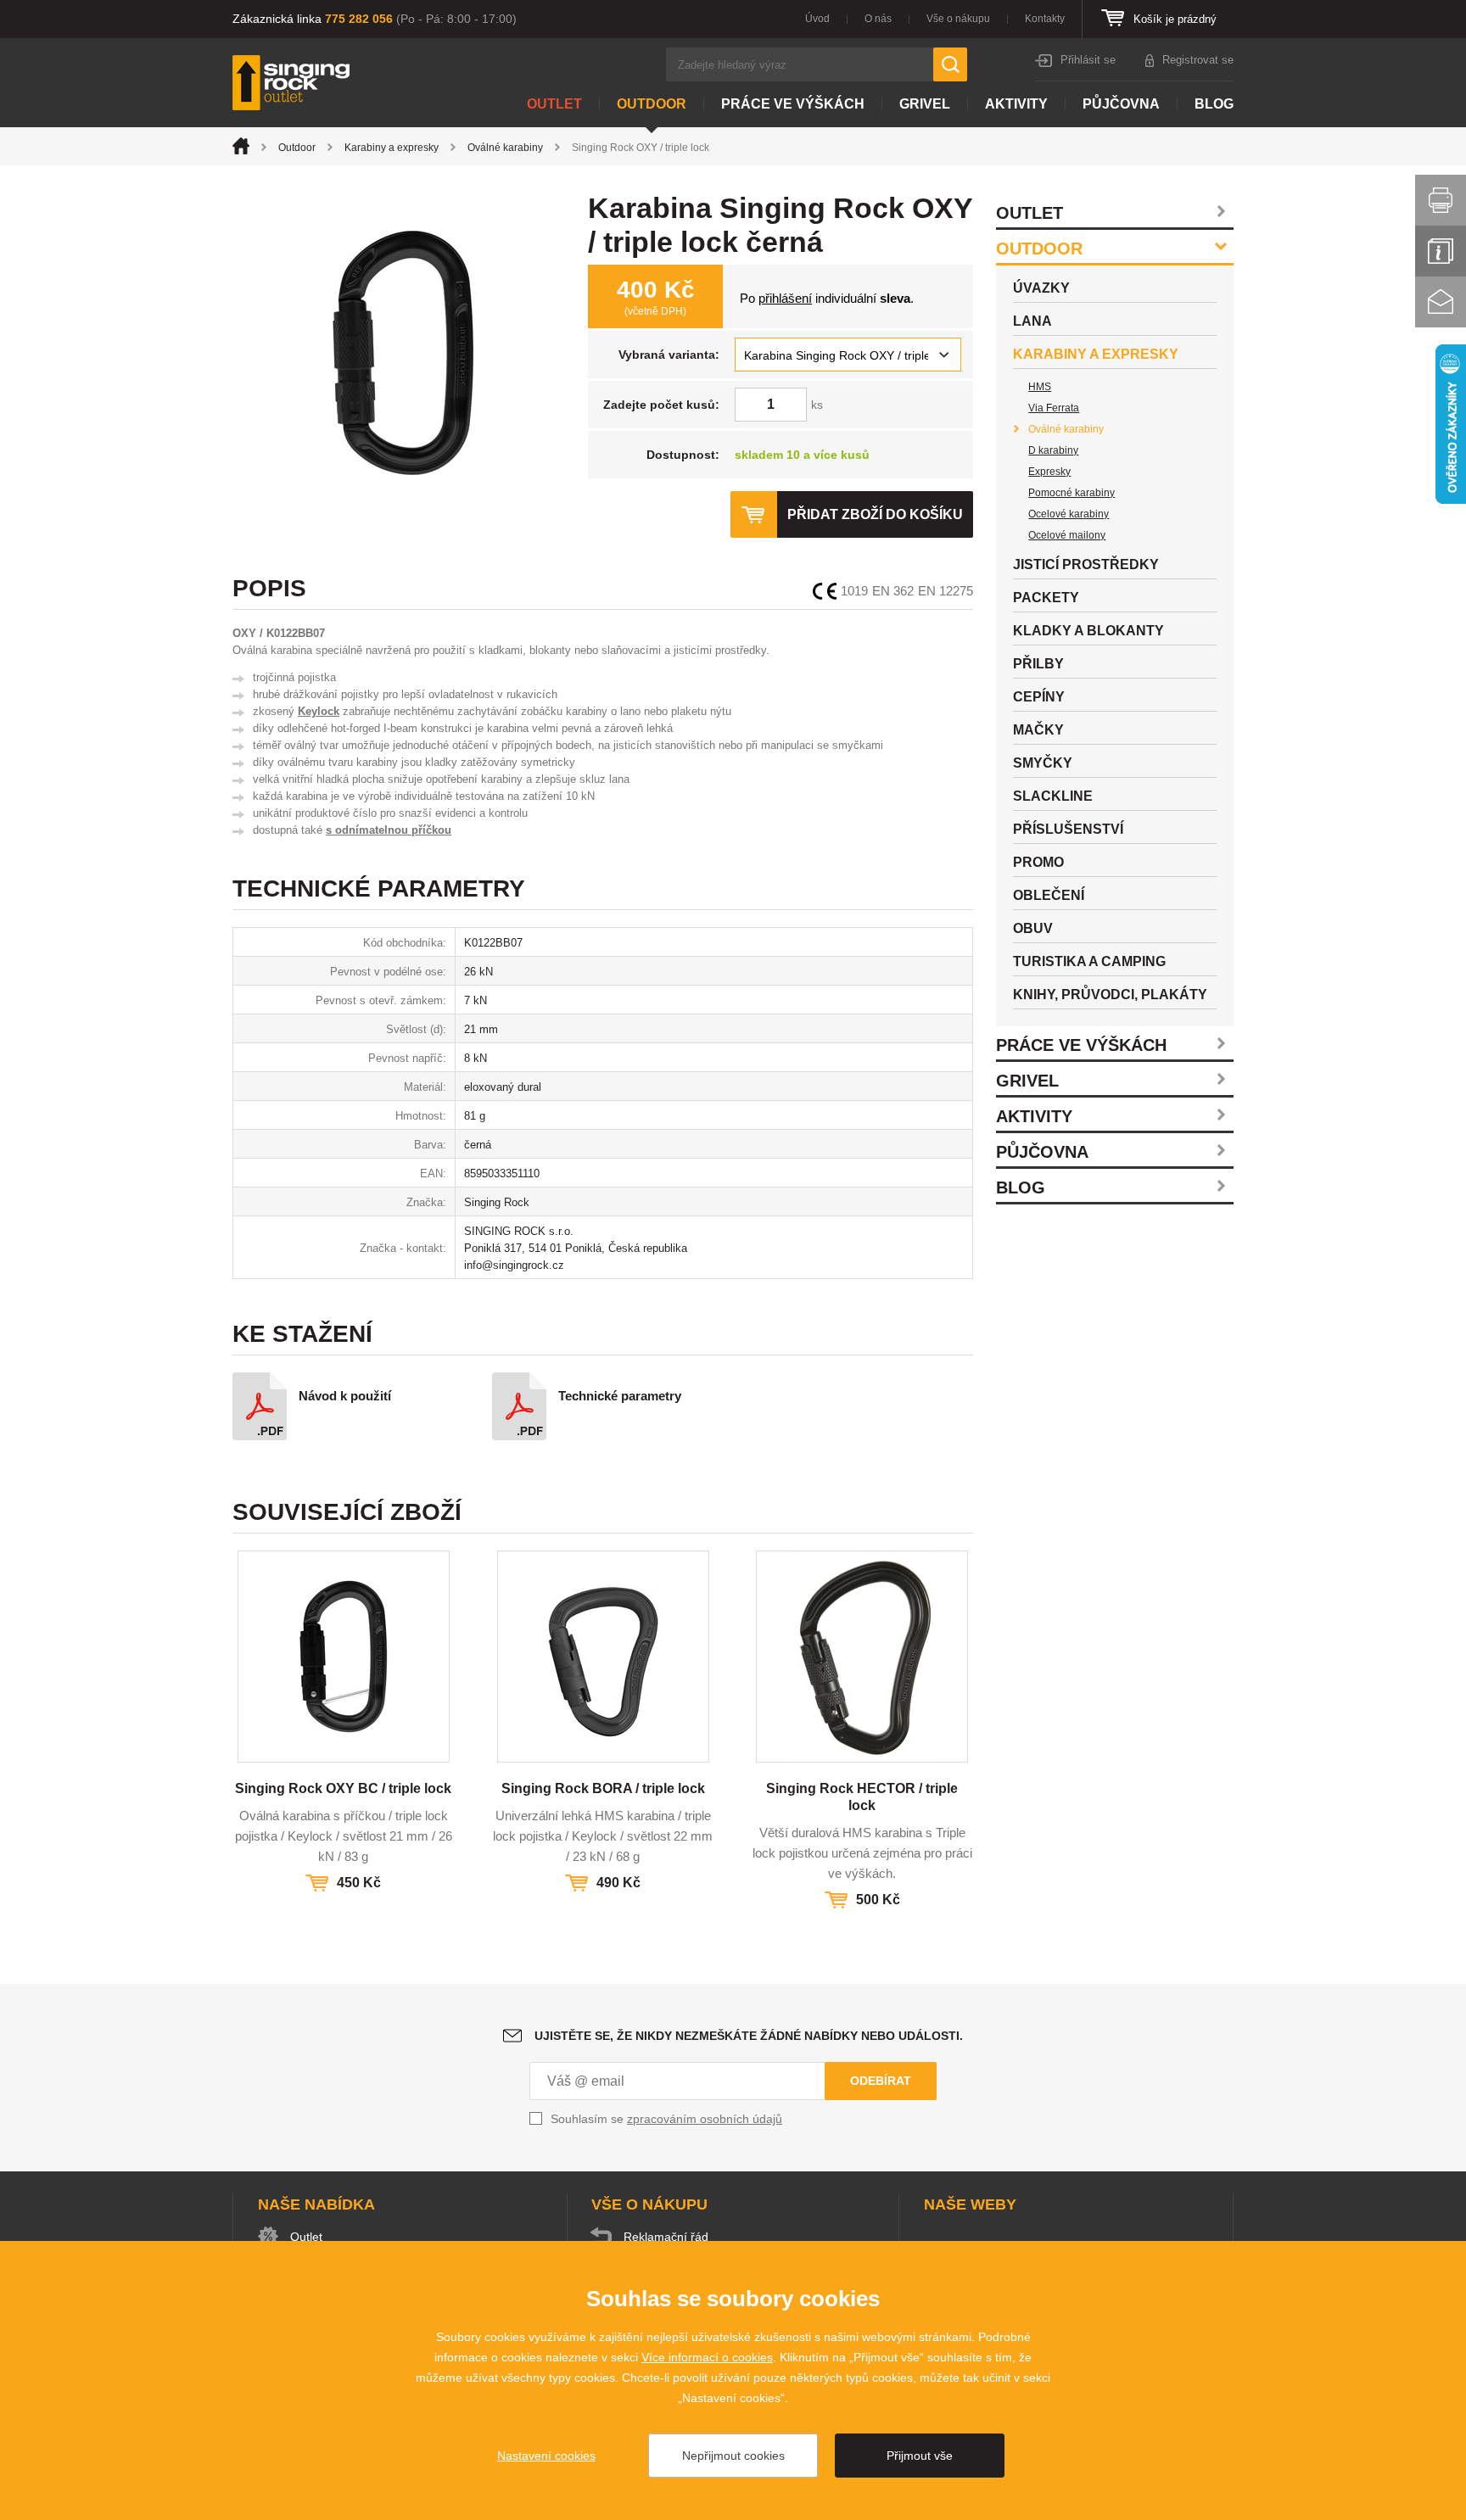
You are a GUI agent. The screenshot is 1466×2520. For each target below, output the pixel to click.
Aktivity (1016, 104)
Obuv (1033, 928)
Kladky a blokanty (1088, 631)
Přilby (1038, 664)
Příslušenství (1068, 829)
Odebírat (881, 2081)
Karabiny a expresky (392, 148)
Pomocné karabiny (1072, 493)
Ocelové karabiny (1069, 514)
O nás (878, 19)
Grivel (925, 104)
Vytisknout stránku (1441, 200)
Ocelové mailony (1067, 535)
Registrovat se (1198, 60)
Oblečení (1049, 895)
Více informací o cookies (707, 2357)
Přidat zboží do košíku (875, 514)
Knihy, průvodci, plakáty (1110, 995)
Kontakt (1441, 302)
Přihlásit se (1088, 60)
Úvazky (1041, 288)
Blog (1214, 104)
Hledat (950, 64)
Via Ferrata (1054, 408)
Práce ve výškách (793, 104)
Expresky (1049, 472)
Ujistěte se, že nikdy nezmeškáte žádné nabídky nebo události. (749, 2036)
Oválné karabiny (505, 148)
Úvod (817, 19)
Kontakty (1045, 19)
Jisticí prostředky (1086, 564)
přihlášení (785, 298)
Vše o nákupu (958, 19)
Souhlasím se (666, 2119)
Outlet (554, 104)
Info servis (1441, 251)
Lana (1032, 321)
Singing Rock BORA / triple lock (603, 1788)
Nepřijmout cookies (733, 2456)
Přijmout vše (920, 2456)
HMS (1040, 387)
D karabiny (1053, 450)
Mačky (1038, 730)
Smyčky (1043, 763)
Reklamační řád (666, 2237)
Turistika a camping (1089, 961)
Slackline (1053, 796)
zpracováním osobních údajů (705, 2119)
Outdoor (652, 104)
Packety (1046, 598)
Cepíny (1039, 697)
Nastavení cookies (546, 2456)
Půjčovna (1121, 104)
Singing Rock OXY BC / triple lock (343, 1788)
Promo (1038, 862)
